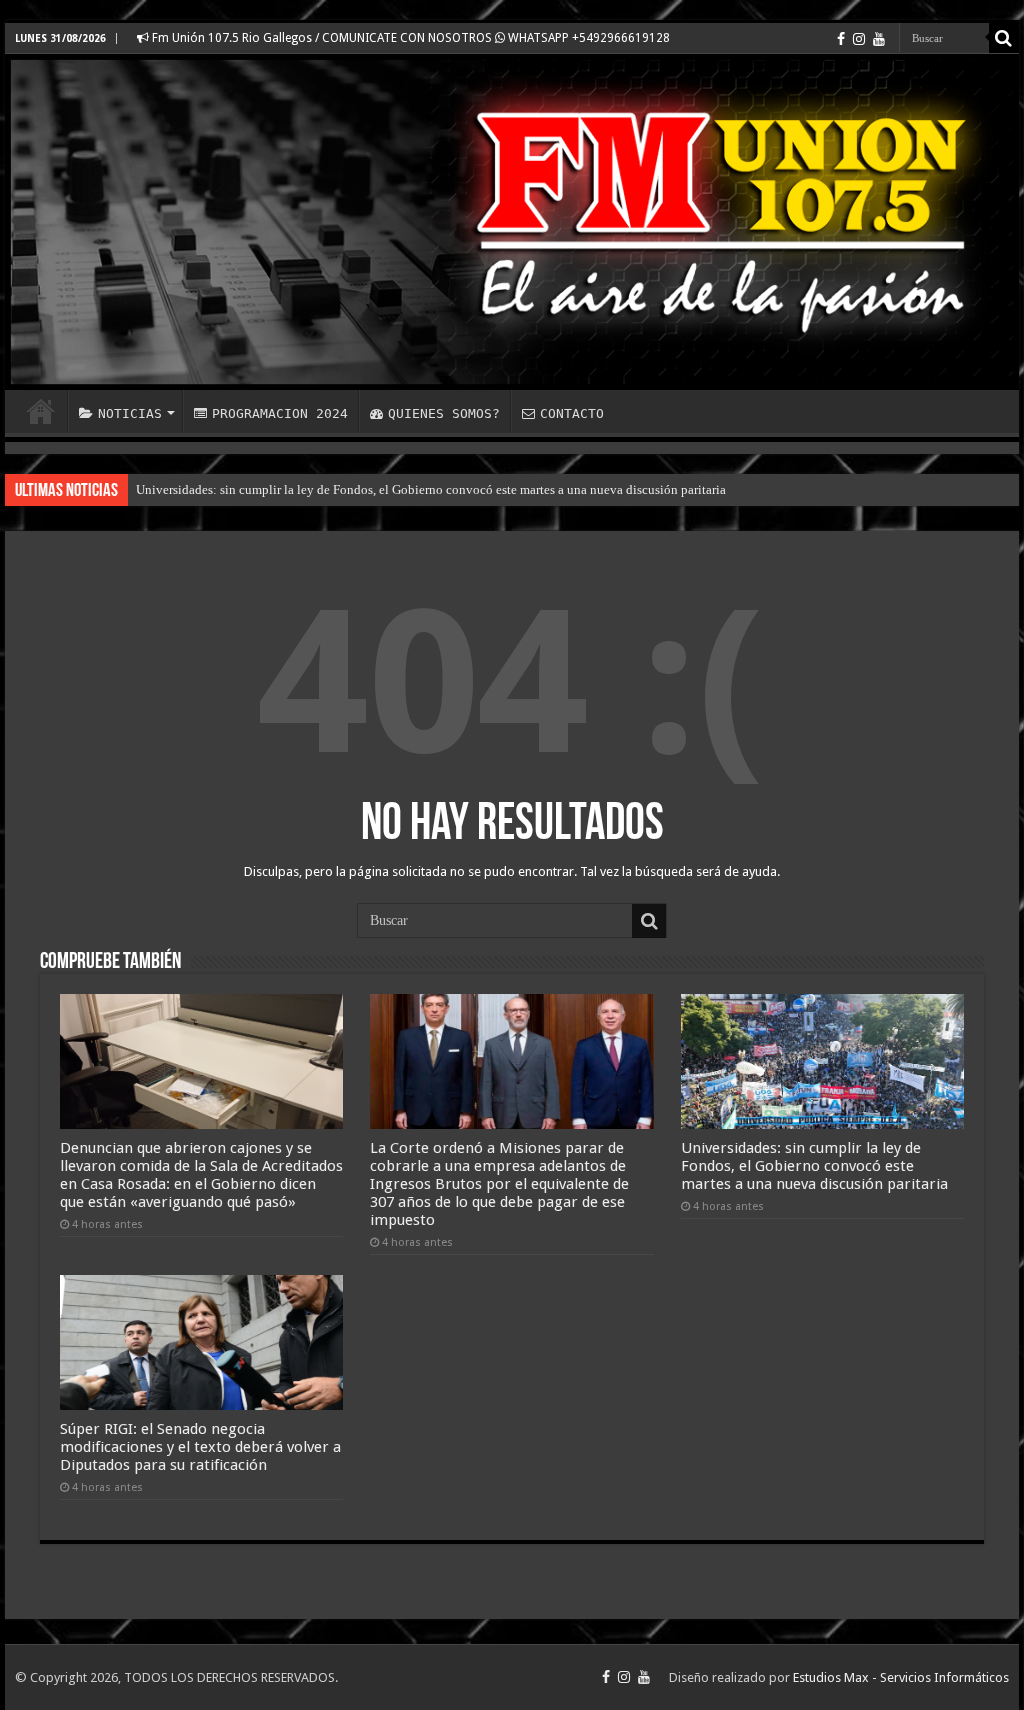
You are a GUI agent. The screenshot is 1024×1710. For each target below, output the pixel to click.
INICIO (41, 411)
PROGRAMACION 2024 (280, 413)
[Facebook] (841, 39)
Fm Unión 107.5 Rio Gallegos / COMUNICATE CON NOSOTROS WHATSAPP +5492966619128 (409, 38)
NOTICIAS (130, 413)
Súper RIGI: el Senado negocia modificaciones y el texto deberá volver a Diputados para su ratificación (200, 1447)
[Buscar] (1004, 38)
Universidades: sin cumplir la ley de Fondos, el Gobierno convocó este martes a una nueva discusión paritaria (431, 489)
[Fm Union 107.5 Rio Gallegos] (512, 222)
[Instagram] (859, 39)
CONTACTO (572, 413)
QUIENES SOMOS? (444, 413)
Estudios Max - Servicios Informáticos (901, 1677)
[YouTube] (879, 39)
